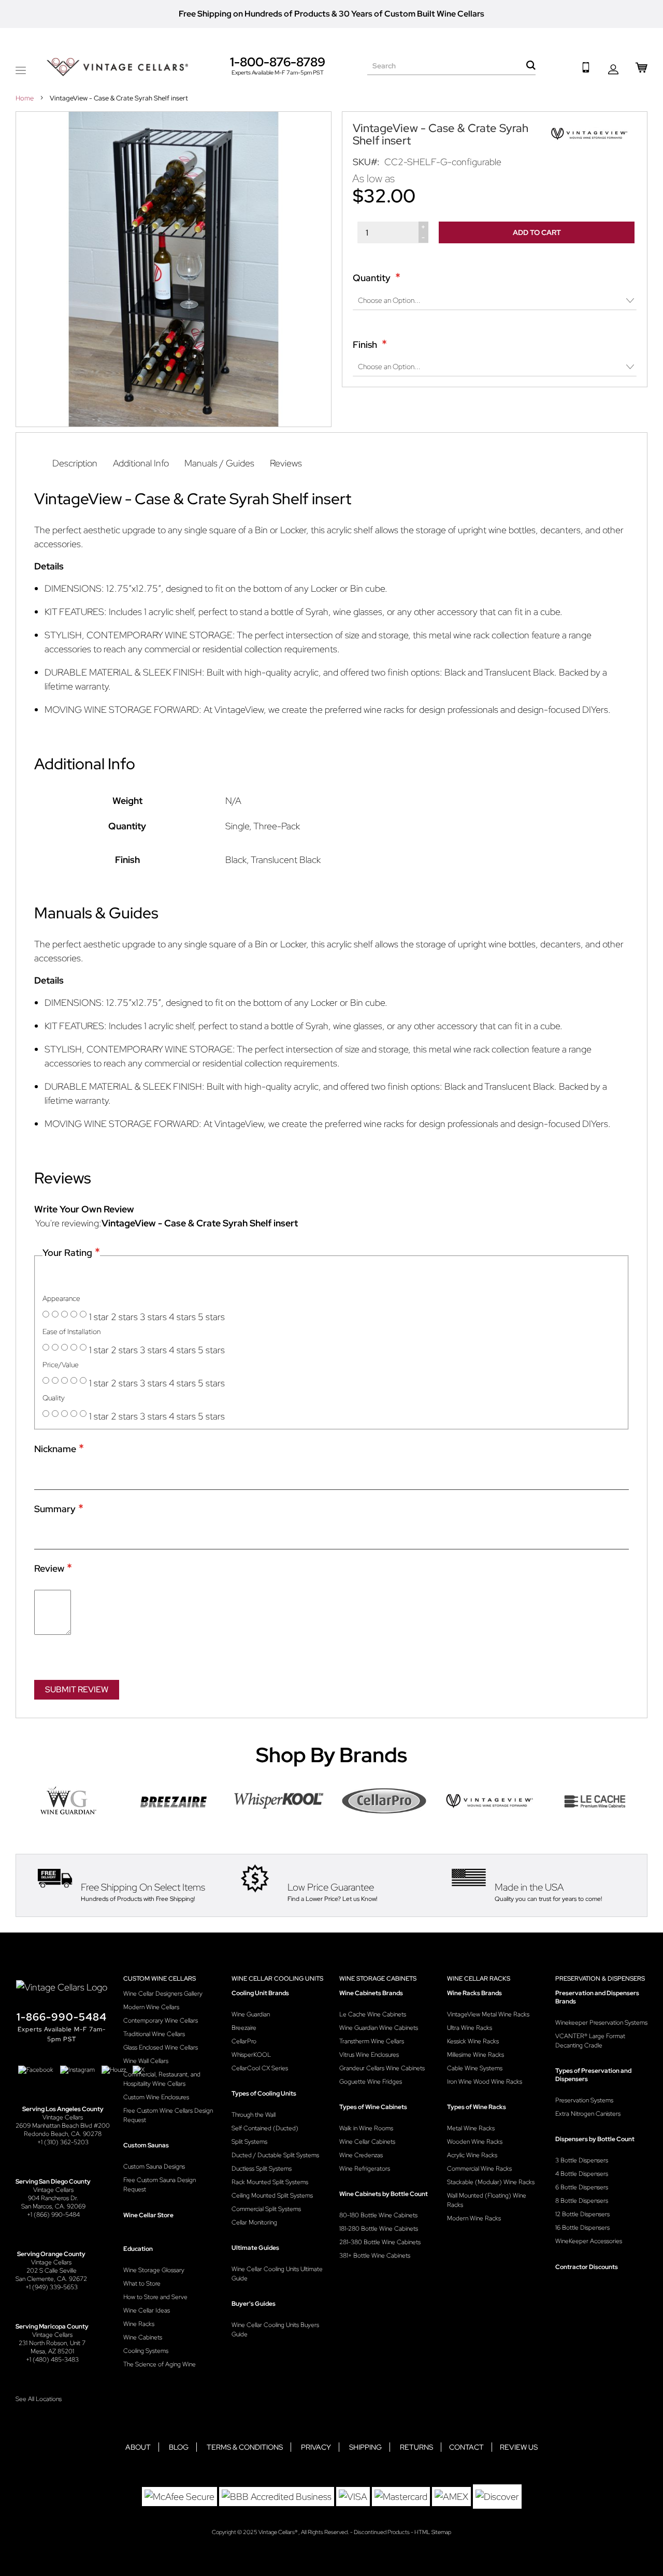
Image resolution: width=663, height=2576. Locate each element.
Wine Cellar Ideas (147, 2310)
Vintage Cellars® (278, 2532)
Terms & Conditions (245, 2447)
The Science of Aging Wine (160, 2364)
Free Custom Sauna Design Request (160, 2185)
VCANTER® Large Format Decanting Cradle (590, 2041)
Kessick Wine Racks (473, 2041)
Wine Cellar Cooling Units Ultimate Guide (277, 2274)
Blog (179, 2447)
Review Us (519, 2447)
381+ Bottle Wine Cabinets (375, 2256)
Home (25, 98)
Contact (466, 2447)
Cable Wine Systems (475, 2068)
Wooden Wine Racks (475, 2142)
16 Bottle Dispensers (582, 2228)
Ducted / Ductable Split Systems (275, 2155)
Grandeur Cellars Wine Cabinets (382, 2068)
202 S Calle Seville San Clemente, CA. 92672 (51, 2275)
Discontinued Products (382, 2532)
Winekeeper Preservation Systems (601, 2023)
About (138, 2447)
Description (75, 463)
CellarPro (244, 2041)
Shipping (365, 2447)
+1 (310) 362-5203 (63, 2142)
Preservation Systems (584, 2100)
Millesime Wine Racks (475, 2055)
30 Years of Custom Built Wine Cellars (412, 14)
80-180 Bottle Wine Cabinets (378, 2215)
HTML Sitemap (433, 2532)
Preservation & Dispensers (600, 1979)
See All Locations (39, 2399)
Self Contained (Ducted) (265, 2128)
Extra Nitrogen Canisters (588, 2114)
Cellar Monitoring (254, 2222)
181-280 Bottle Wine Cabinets (379, 2229)
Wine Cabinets (143, 2337)
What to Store (142, 2284)
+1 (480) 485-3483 (52, 2360)
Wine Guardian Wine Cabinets (379, 2028)
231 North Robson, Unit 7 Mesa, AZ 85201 (52, 2347)
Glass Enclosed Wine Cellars (161, 2047)
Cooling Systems (146, 2351)
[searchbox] (451, 66)
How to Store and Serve (155, 2297)
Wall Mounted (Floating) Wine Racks (487, 2200)
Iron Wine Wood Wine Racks (485, 2082)
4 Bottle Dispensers (582, 2174)
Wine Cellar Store (148, 2215)
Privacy (316, 2447)
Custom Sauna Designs (154, 2167)
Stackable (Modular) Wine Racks (491, 2182)
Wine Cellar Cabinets (367, 2142)
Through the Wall (254, 2115)
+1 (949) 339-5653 (52, 2287)
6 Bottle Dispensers (582, 2187)
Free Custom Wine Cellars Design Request (168, 2115)
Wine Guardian (251, 2014)
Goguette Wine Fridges (371, 2082)
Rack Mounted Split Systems (270, 2182)
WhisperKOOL (251, 2055)
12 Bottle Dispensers (582, 2214)
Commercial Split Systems (266, 2209)
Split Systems (249, 2142)
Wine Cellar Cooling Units (277, 1979)
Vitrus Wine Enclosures (369, 2055)
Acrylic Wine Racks (472, 2155)
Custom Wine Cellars (160, 1979)
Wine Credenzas (361, 2155)
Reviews (286, 463)
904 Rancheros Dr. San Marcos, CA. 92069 (53, 2202)
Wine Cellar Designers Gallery (163, 1994)
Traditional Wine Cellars (154, 2034)
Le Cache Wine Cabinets (373, 2014)
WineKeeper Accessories (589, 2241)
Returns (416, 2447)
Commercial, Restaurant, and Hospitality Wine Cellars (162, 2079)
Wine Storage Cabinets (378, 1979)
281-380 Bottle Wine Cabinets (380, 2242)
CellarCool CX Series (260, 2068)
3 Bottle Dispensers (582, 2160)
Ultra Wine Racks (470, 2028)
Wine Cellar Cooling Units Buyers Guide (275, 2330)
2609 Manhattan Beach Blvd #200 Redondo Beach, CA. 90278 (63, 2130)
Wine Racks (139, 2324)
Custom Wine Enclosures (156, 2097)
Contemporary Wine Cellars (161, 2021)
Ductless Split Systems (262, 2169)
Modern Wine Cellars (151, 2007)
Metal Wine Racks (471, 2128)
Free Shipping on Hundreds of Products (254, 14)
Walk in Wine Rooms (366, 2128)
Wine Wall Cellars (146, 2061)
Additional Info (141, 463)
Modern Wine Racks (474, 2218)
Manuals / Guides (219, 463)
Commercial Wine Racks (479, 2169)
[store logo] (117, 67)
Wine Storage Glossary (154, 2270)
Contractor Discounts (587, 2267)
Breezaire (244, 2028)
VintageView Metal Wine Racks (488, 2014)
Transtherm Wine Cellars (372, 2041)
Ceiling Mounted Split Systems (272, 2196)
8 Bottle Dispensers (582, 2201)
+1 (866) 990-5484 (53, 2215)
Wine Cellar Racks (479, 1979)
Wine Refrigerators (365, 2169)
